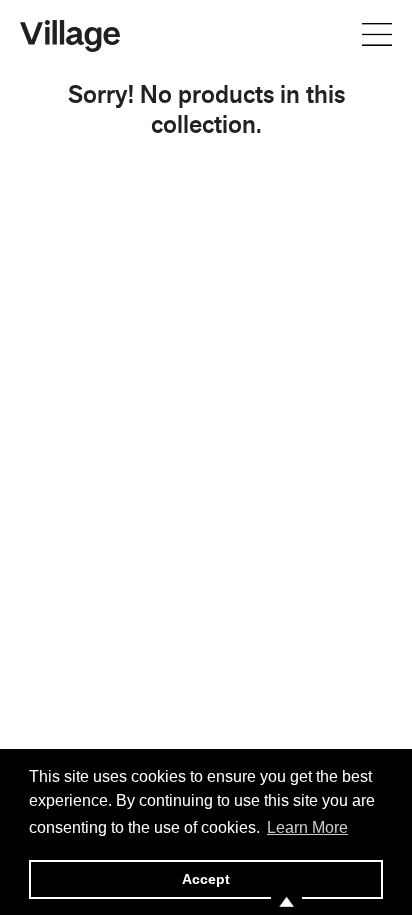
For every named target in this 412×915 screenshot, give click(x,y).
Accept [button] (206, 879)
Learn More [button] (307, 827)
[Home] (70, 34)
